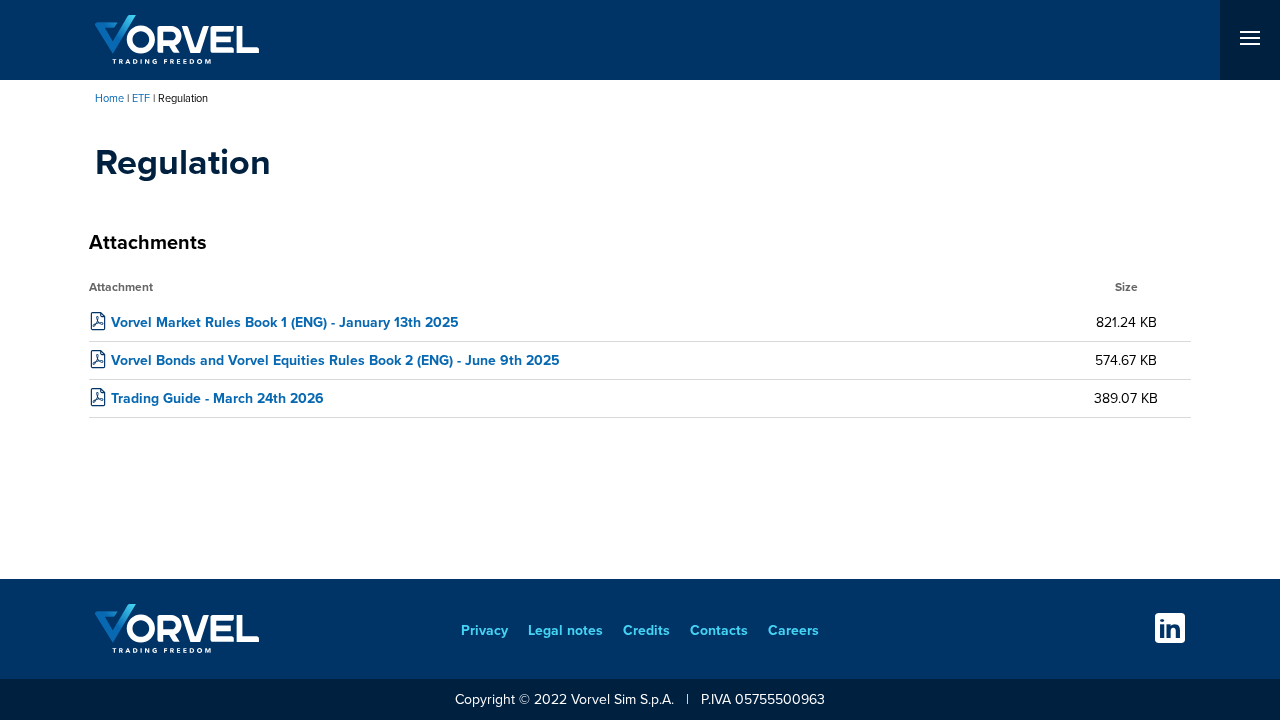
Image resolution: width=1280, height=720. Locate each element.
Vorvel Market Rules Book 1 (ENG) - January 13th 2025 (285, 322)
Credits (646, 630)
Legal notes (565, 630)
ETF (141, 98)
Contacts (719, 630)
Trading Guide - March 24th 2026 (217, 398)
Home (109, 98)
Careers (793, 630)
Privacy (484, 630)
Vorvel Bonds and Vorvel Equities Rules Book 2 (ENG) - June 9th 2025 (335, 360)
